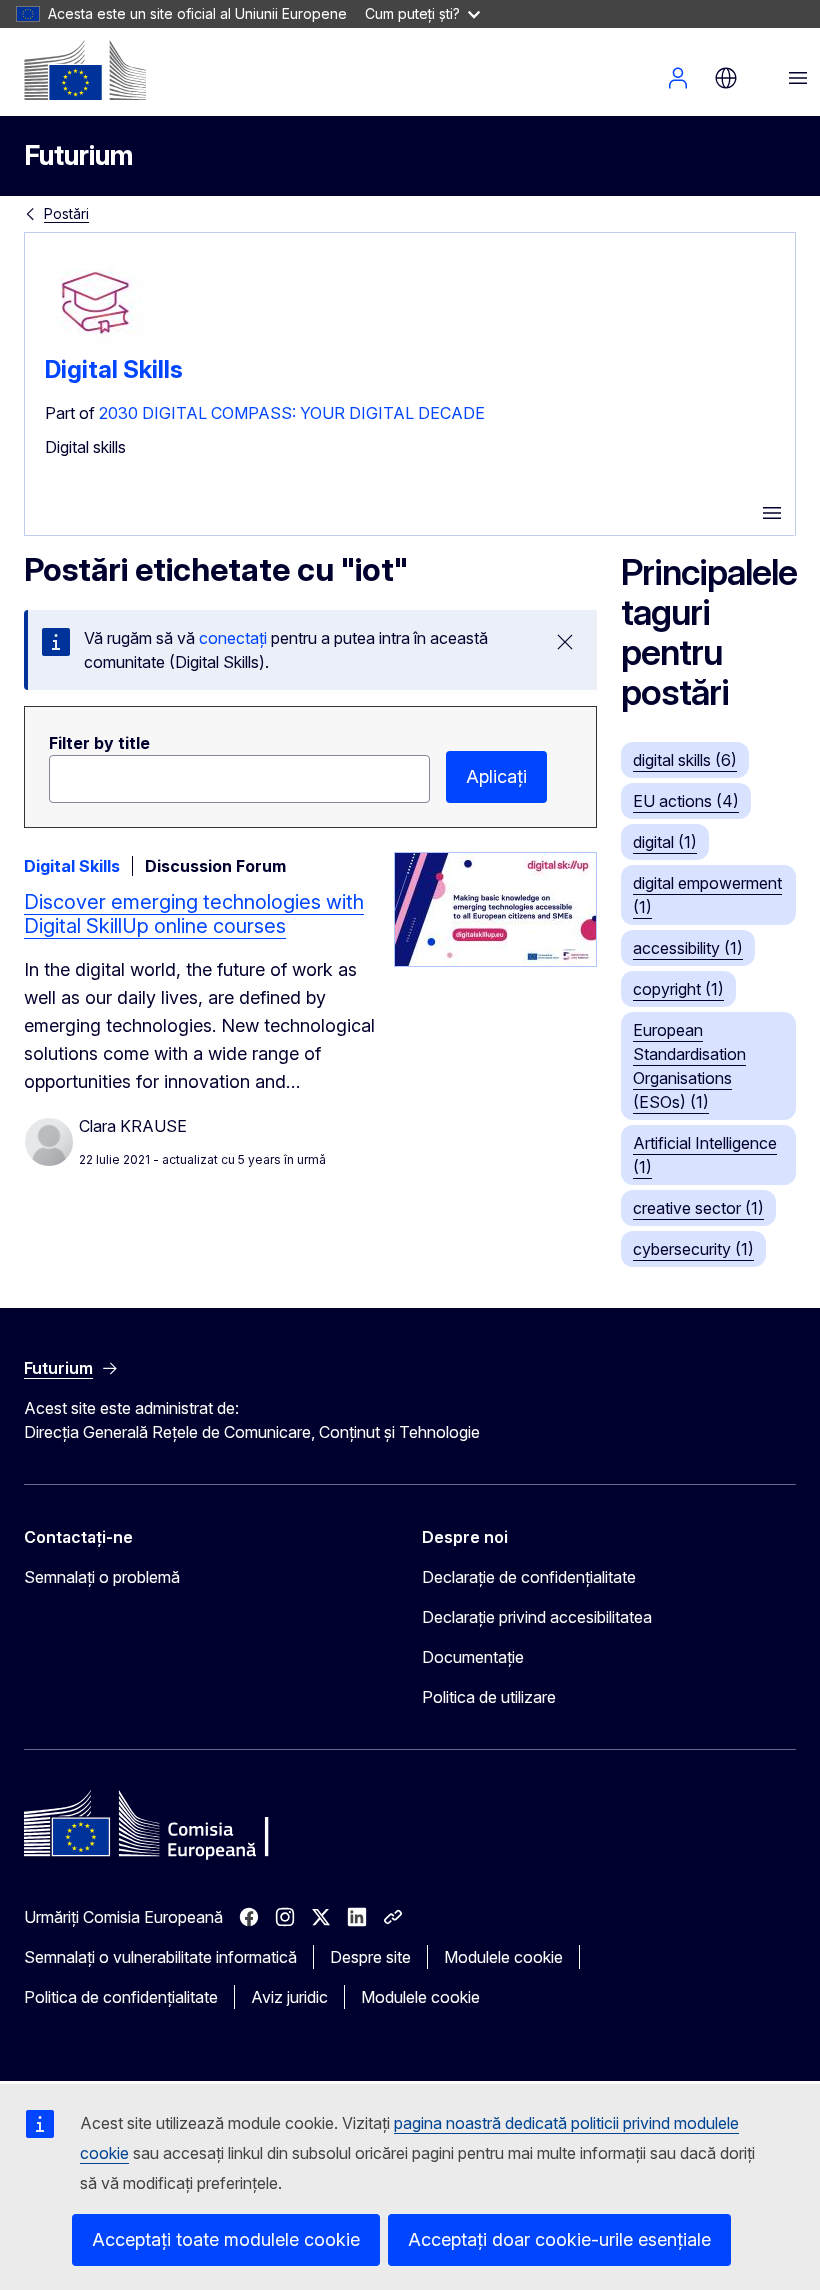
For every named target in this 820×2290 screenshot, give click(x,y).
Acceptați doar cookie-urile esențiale (559, 2239)
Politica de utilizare (489, 1697)
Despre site (370, 1957)
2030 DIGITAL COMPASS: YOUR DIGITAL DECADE (292, 413)
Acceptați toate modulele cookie (226, 2239)
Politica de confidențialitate (121, 1997)
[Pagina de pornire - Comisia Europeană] (85, 70)
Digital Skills (114, 369)
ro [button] (726, 78)
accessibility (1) (688, 948)
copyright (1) (678, 989)
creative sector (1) (698, 1208)
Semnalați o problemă (102, 1577)
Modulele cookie (503, 1957)
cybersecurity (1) (693, 1249)
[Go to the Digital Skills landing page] (95, 347)
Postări (66, 213)
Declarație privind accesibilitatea (537, 1617)
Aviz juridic (289, 1997)
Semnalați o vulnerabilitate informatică (160, 1957)
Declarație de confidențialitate (529, 1577)
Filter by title (99, 743)
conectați (233, 638)
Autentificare (678, 78)
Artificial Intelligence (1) (705, 1155)
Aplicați (496, 776)
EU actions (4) (686, 801)
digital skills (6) (685, 760)
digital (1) (665, 842)
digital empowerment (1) (707, 895)
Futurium (78, 155)
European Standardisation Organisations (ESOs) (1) (689, 1066)
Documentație (473, 1657)
